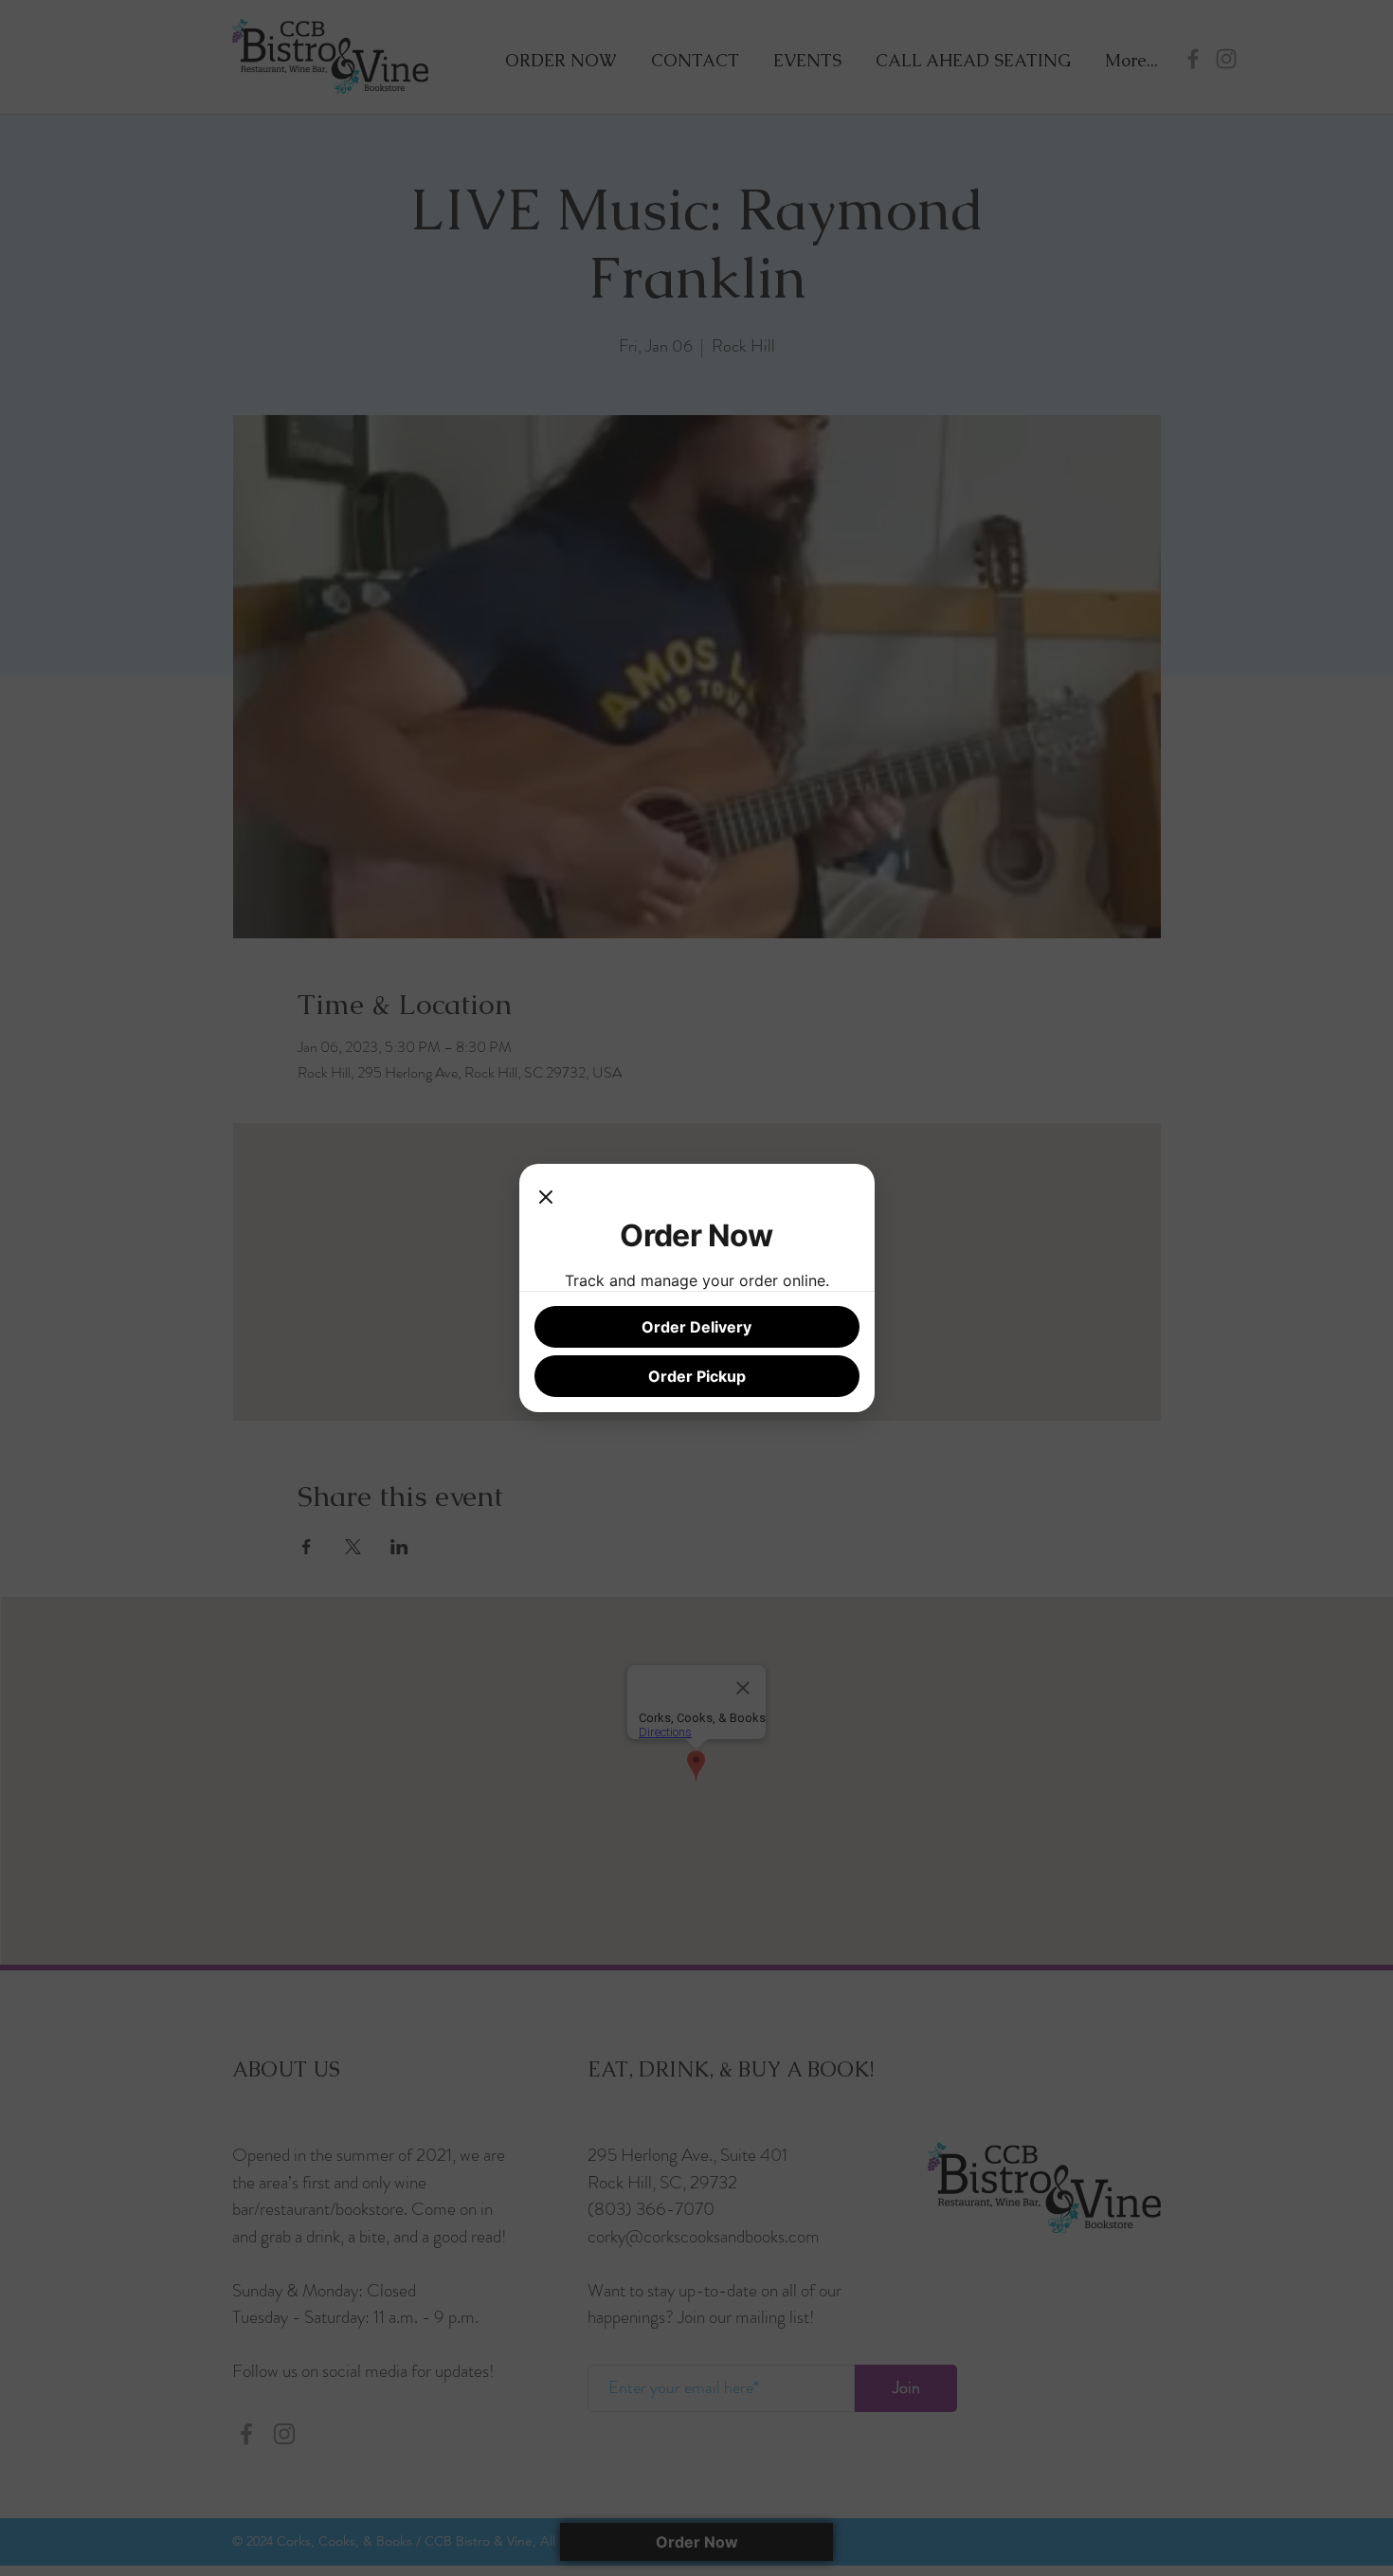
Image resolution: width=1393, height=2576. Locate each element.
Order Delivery (696, 1327)
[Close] (546, 1198)
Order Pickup (697, 1376)
